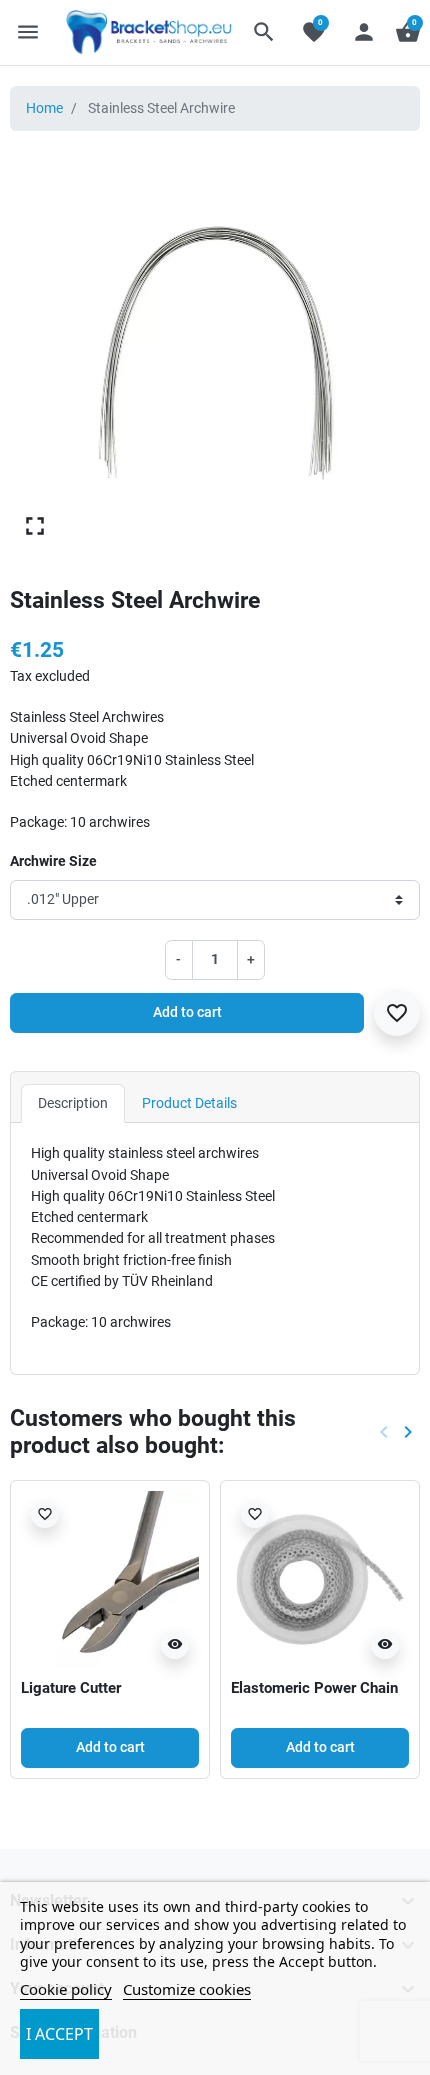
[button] (264, 32)
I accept (59, 2034)
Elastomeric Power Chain (314, 1688)
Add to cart (187, 1012)
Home (44, 108)
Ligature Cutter (71, 1688)
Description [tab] (73, 1103)
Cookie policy (66, 1989)
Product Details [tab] (189, 1103)
